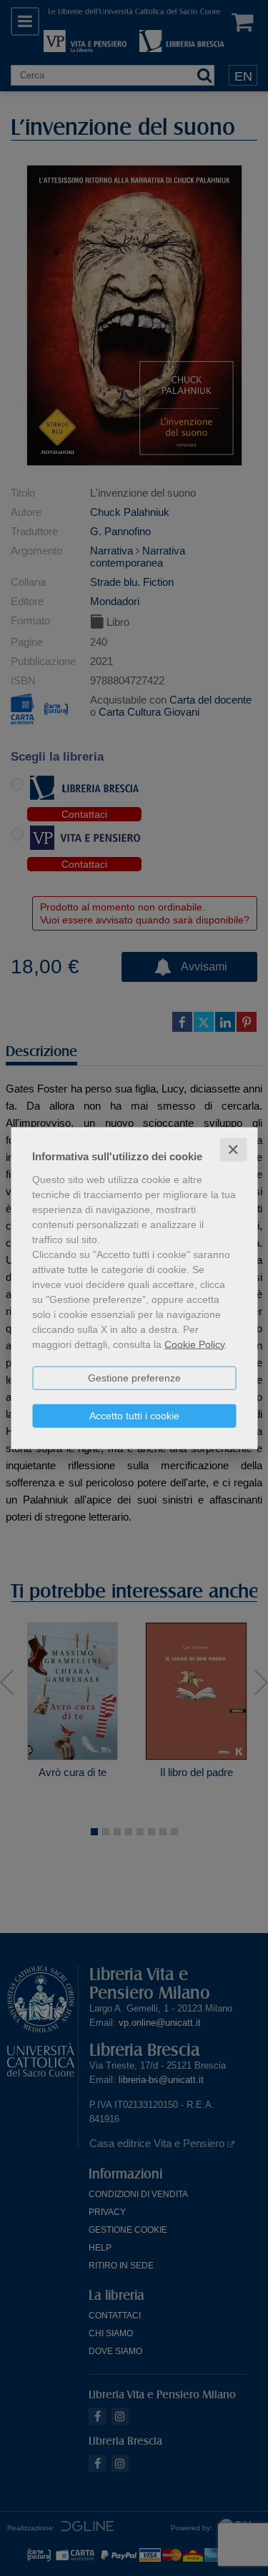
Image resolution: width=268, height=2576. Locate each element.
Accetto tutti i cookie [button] (134, 1415)
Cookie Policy (194, 1344)
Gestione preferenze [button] (134, 1377)
